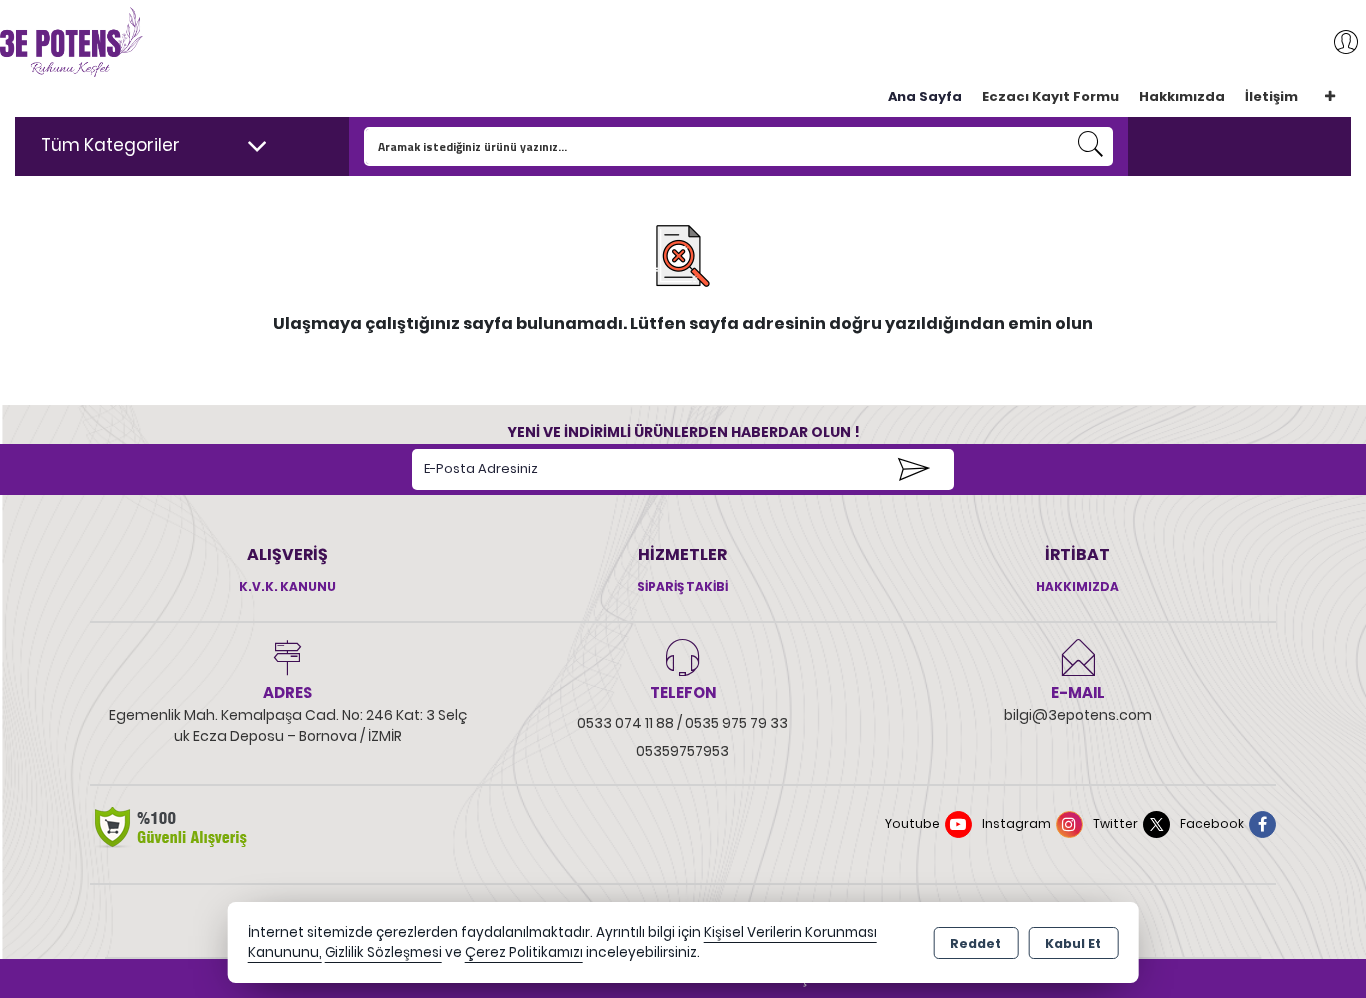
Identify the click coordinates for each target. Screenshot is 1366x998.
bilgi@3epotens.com (1078, 715)
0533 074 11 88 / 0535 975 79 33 (682, 723)
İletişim (1271, 96)
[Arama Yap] (1091, 146)
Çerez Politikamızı (524, 952)
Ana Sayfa (925, 96)
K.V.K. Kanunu (287, 586)
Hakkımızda (1182, 96)
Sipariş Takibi (682, 586)
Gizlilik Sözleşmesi (383, 952)
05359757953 (682, 751)
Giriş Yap (1336, 42)
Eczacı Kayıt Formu (1050, 96)
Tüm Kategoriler (110, 145)
